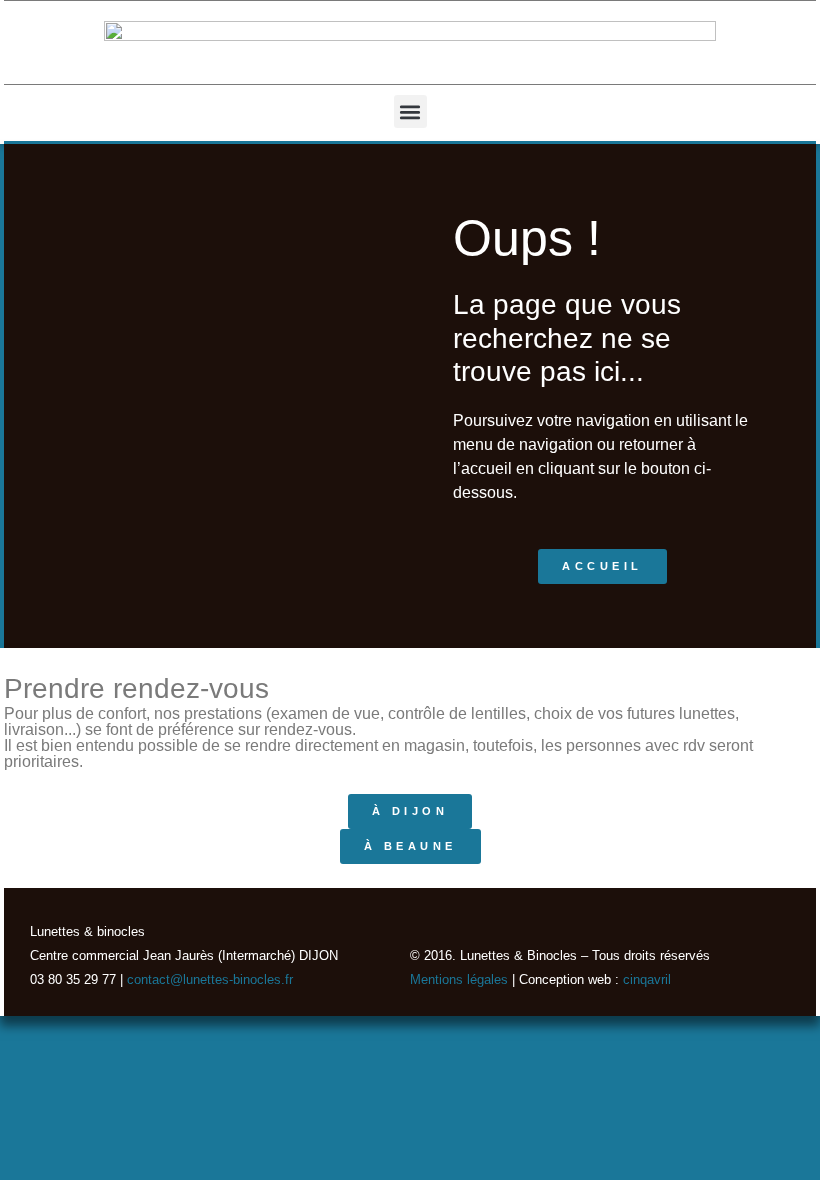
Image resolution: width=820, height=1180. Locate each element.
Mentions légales (459, 979)
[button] (410, 111)
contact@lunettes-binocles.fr (208, 979)
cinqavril (647, 979)
